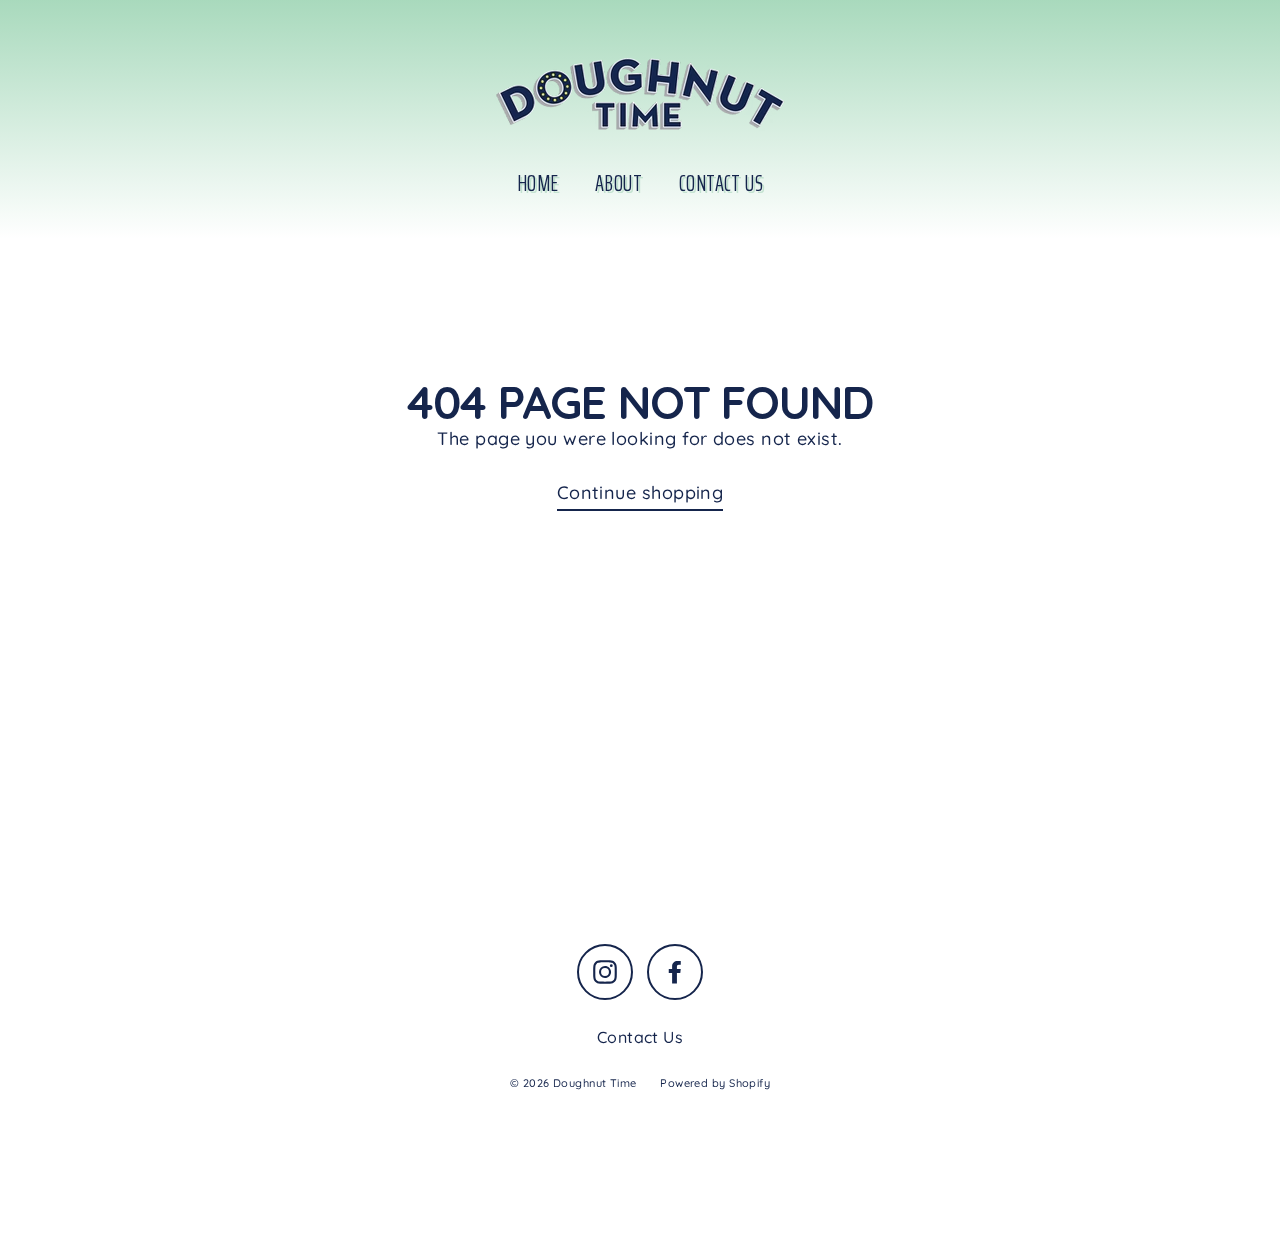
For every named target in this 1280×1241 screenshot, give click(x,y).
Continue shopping (640, 492)
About (618, 183)
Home (538, 183)
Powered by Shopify (715, 1083)
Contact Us (721, 183)
